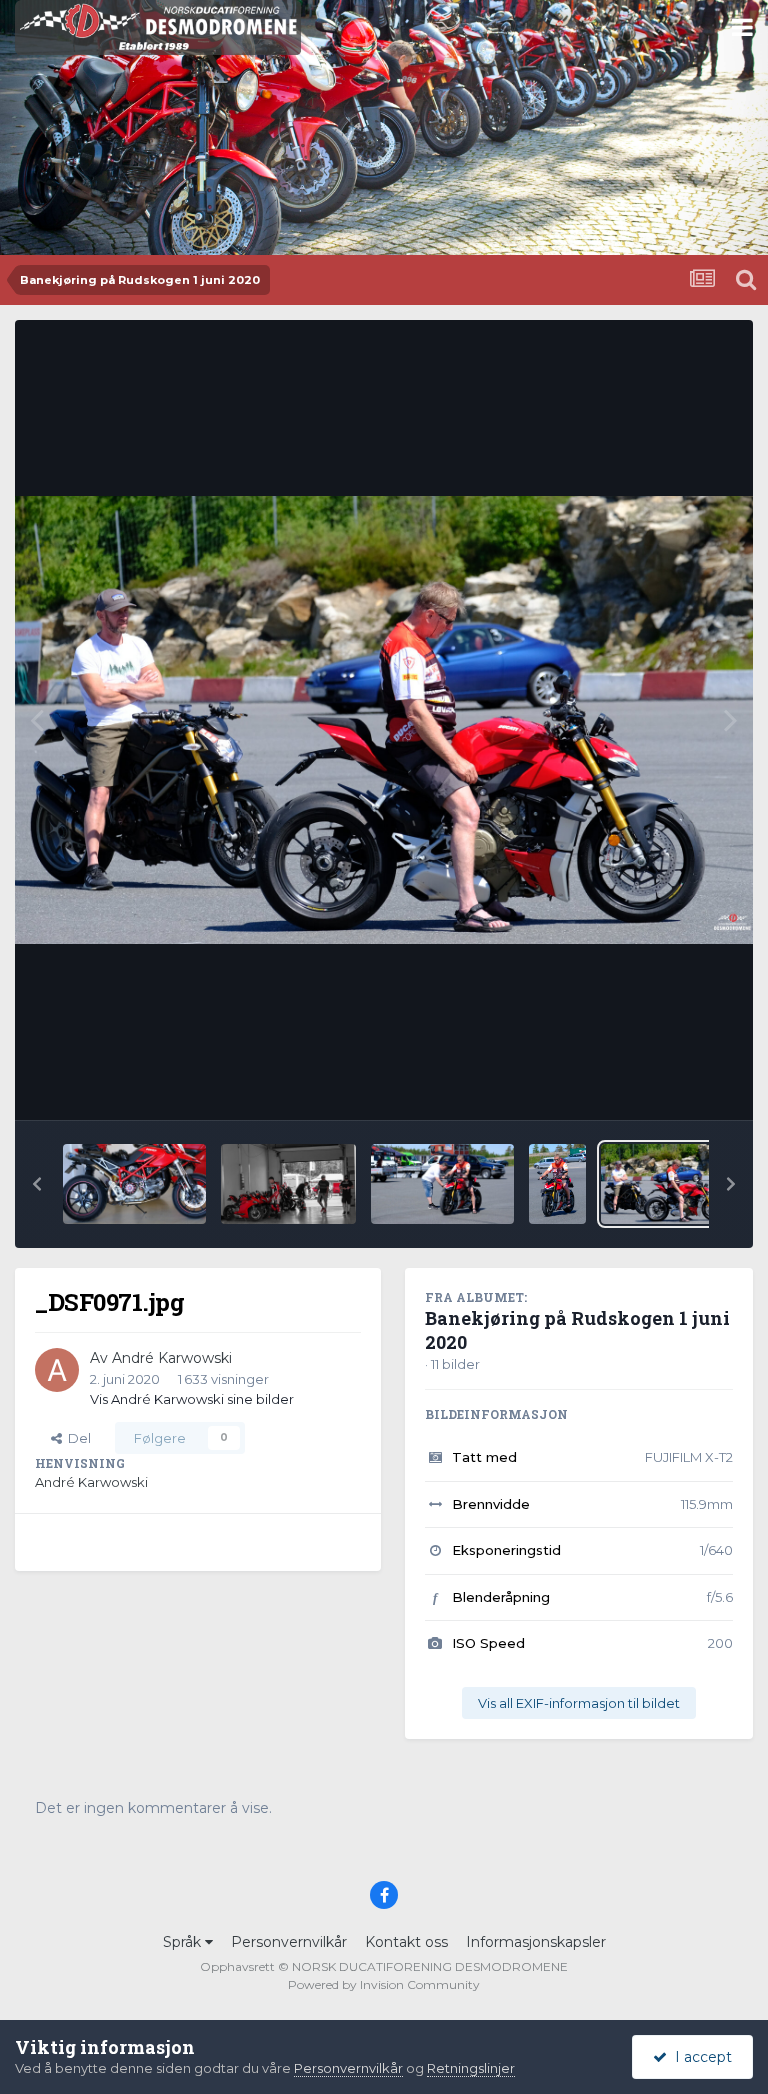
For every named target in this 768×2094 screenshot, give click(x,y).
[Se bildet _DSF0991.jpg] (134, 1184)
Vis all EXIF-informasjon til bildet (579, 1703)
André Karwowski (172, 1358)
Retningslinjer (471, 2068)
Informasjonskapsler (536, 1942)
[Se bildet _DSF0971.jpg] (667, 1184)
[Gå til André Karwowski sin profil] (57, 1370)
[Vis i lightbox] (384, 719)
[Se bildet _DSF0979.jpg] (442, 1184)
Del (76, 1438)
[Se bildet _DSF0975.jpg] (558, 1184)
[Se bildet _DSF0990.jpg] (288, 1184)
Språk (184, 1942)
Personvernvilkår (289, 1942)
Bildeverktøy (666, 1084)
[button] (37, 1184)
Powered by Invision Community (384, 1984)
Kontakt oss (406, 1942)
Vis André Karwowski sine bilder (192, 1399)
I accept (699, 2057)
